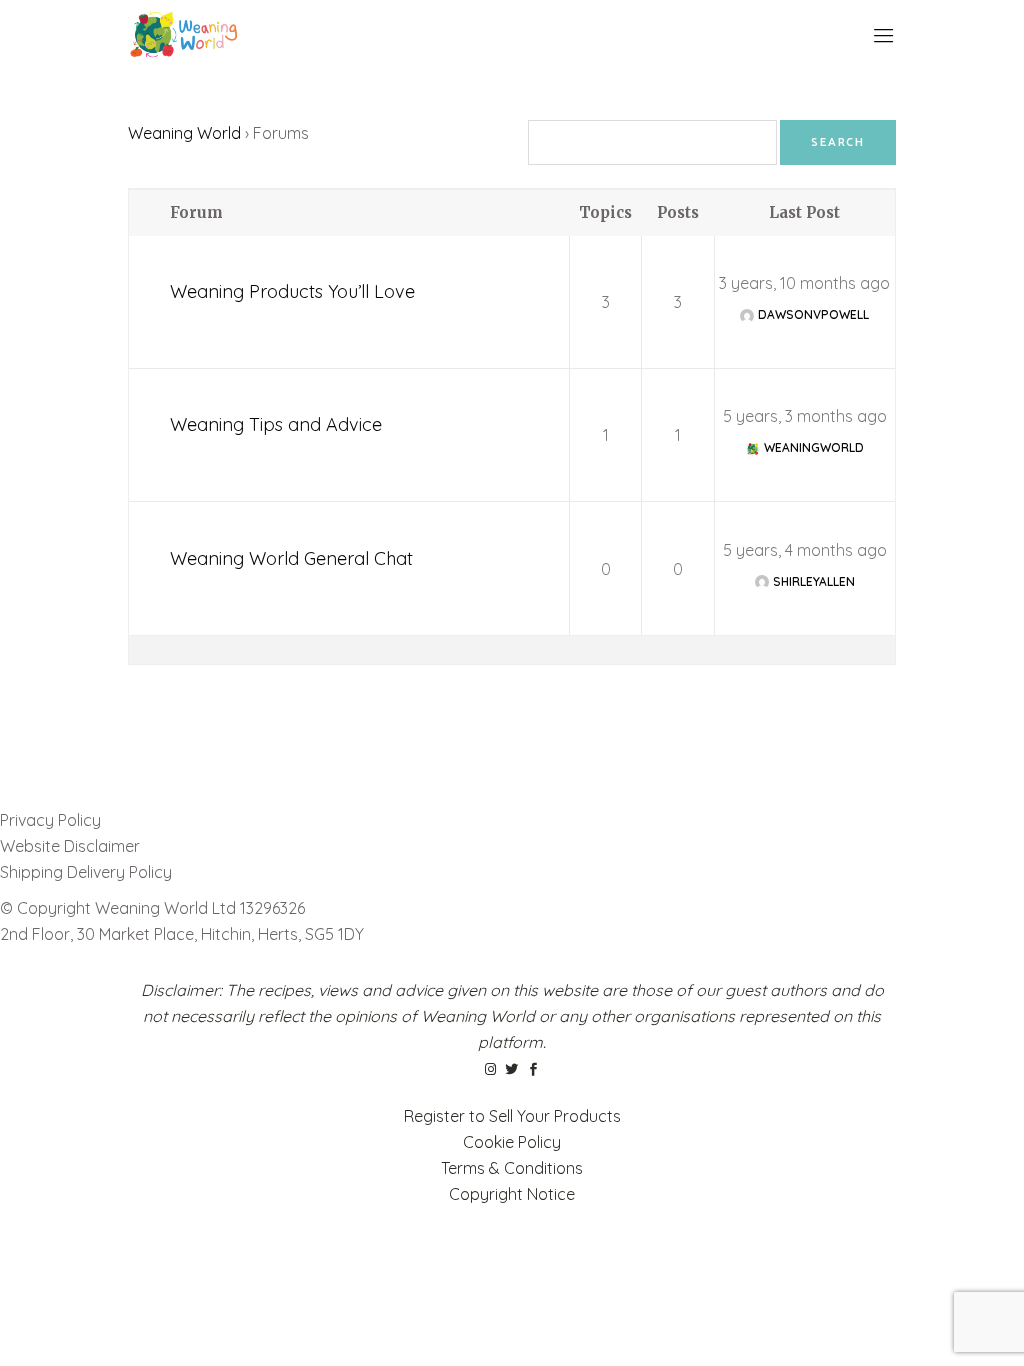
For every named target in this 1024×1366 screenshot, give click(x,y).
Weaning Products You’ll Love (292, 291)
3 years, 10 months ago (804, 283)
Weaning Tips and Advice (276, 424)
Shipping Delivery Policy (86, 872)
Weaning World (184, 133)
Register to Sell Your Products (512, 1116)
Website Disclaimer (72, 846)
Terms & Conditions (512, 1168)
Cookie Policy (512, 1142)
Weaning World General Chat (291, 558)
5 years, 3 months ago (805, 416)
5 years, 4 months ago (805, 550)
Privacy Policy (50, 820)
